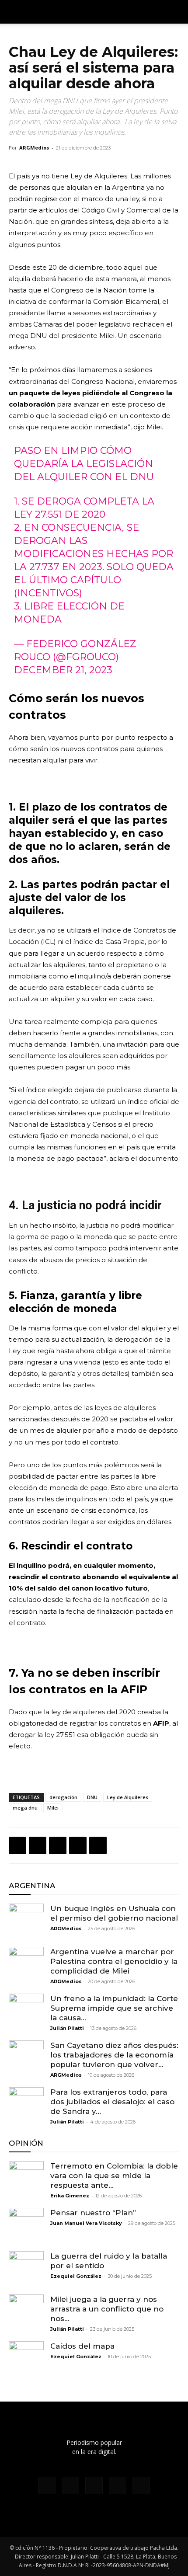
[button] (176, 12)
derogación (63, 1797)
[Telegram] (98, 1845)
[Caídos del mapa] (26, 2359)
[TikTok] (94, 2485)
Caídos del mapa (82, 2346)
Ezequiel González (76, 2276)
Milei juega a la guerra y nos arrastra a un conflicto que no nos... (107, 2309)
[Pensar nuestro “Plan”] (26, 2225)
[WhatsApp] (58, 1845)
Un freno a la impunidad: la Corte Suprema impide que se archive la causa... (114, 2008)
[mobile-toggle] (15, 12)
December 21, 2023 (63, 670)
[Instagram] (70, 2485)
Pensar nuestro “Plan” (93, 2213)
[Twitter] (38, 1845)
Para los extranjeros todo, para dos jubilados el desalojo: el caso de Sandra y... (112, 2102)
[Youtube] (141, 2485)
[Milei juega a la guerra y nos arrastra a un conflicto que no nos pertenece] (26, 2312)
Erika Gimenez (70, 2196)
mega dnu (25, 1808)
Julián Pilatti (67, 2028)
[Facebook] (17, 1845)
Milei (53, 1808)
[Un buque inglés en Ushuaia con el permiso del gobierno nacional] (26, 1921)
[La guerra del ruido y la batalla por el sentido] (26, 2269)
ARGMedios (34, 148)
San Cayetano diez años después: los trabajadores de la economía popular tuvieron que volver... (114, 2055)
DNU (92, 1797)
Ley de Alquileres (128, 1797)
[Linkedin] (78, 1845)
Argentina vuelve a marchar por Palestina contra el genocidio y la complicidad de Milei (114, 1961)
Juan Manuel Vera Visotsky (86, 2223)
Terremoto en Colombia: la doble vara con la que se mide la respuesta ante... (114, 2176)
